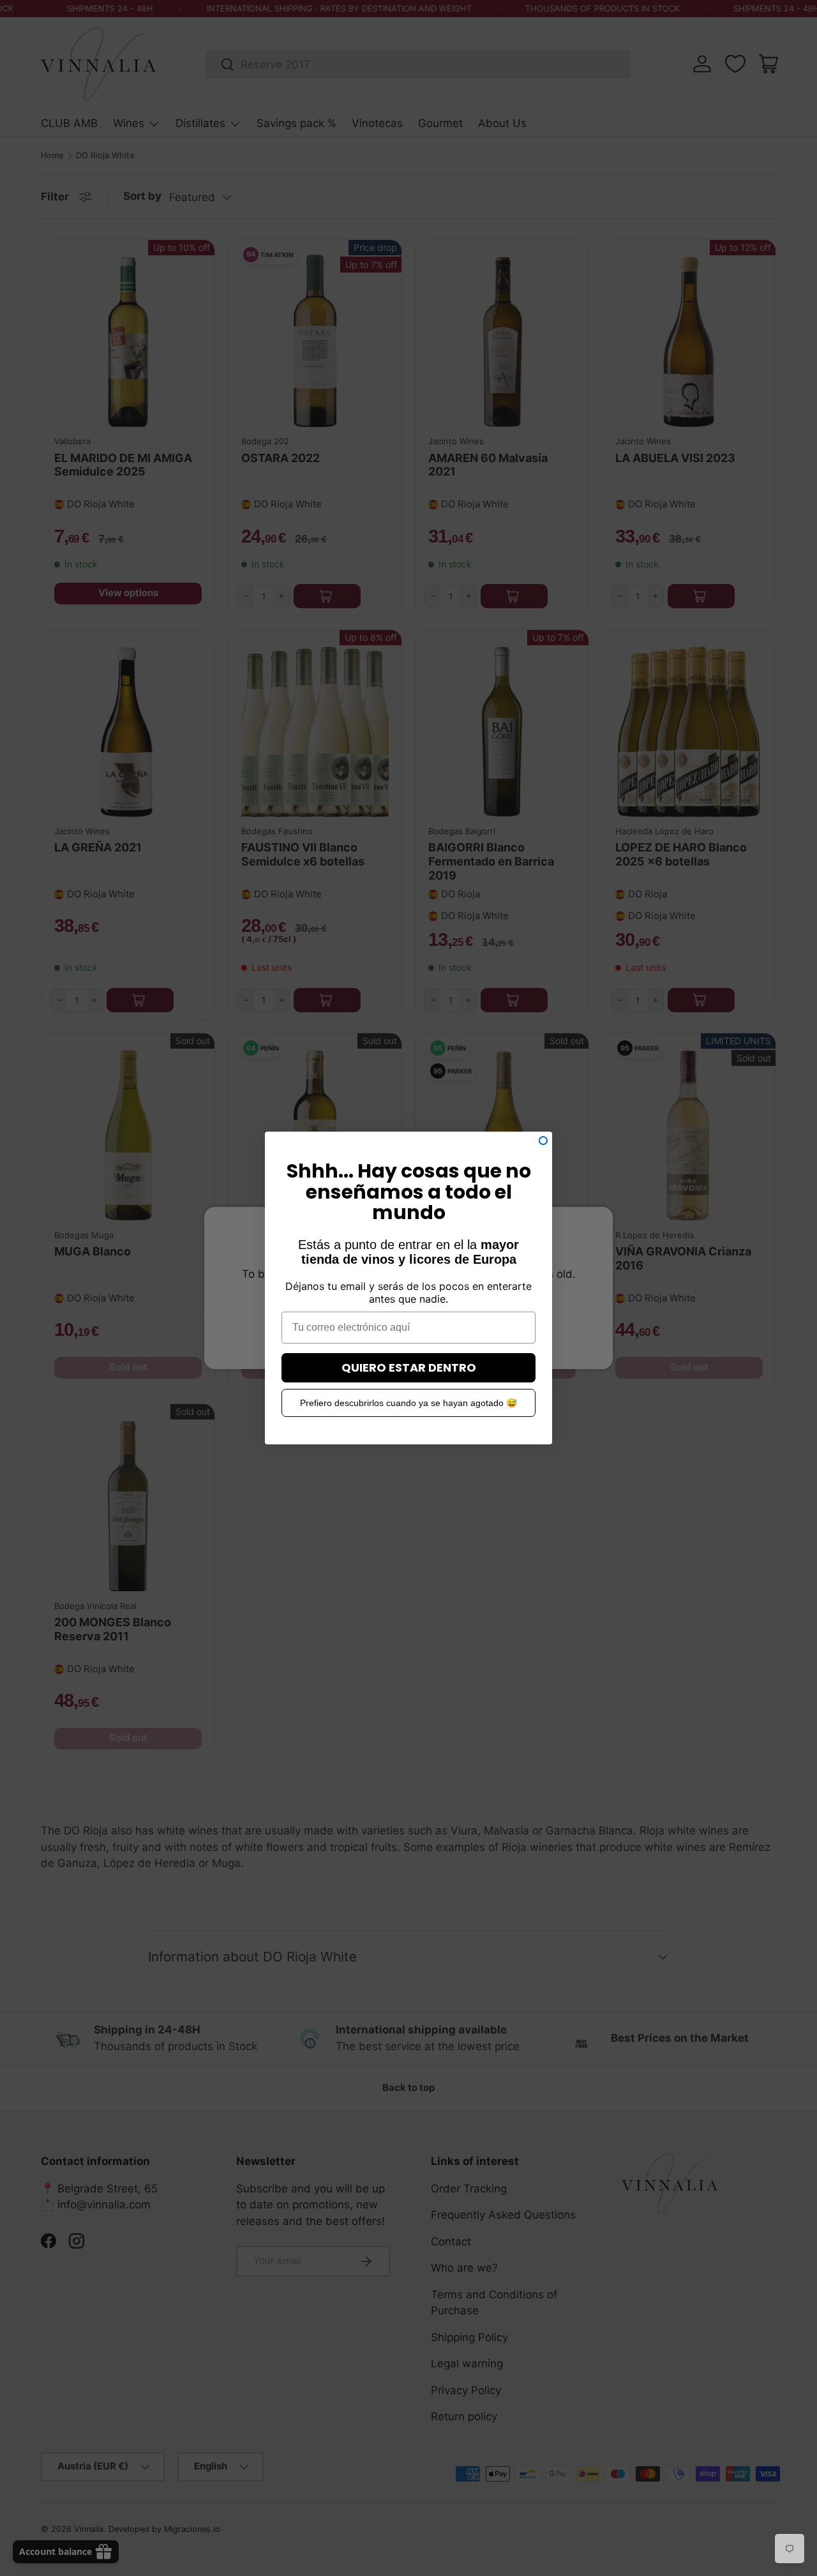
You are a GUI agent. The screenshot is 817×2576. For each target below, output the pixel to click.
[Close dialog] (543, 1141)
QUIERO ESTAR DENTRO (409, 1367)
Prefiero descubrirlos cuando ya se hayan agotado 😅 (408, 1403)
